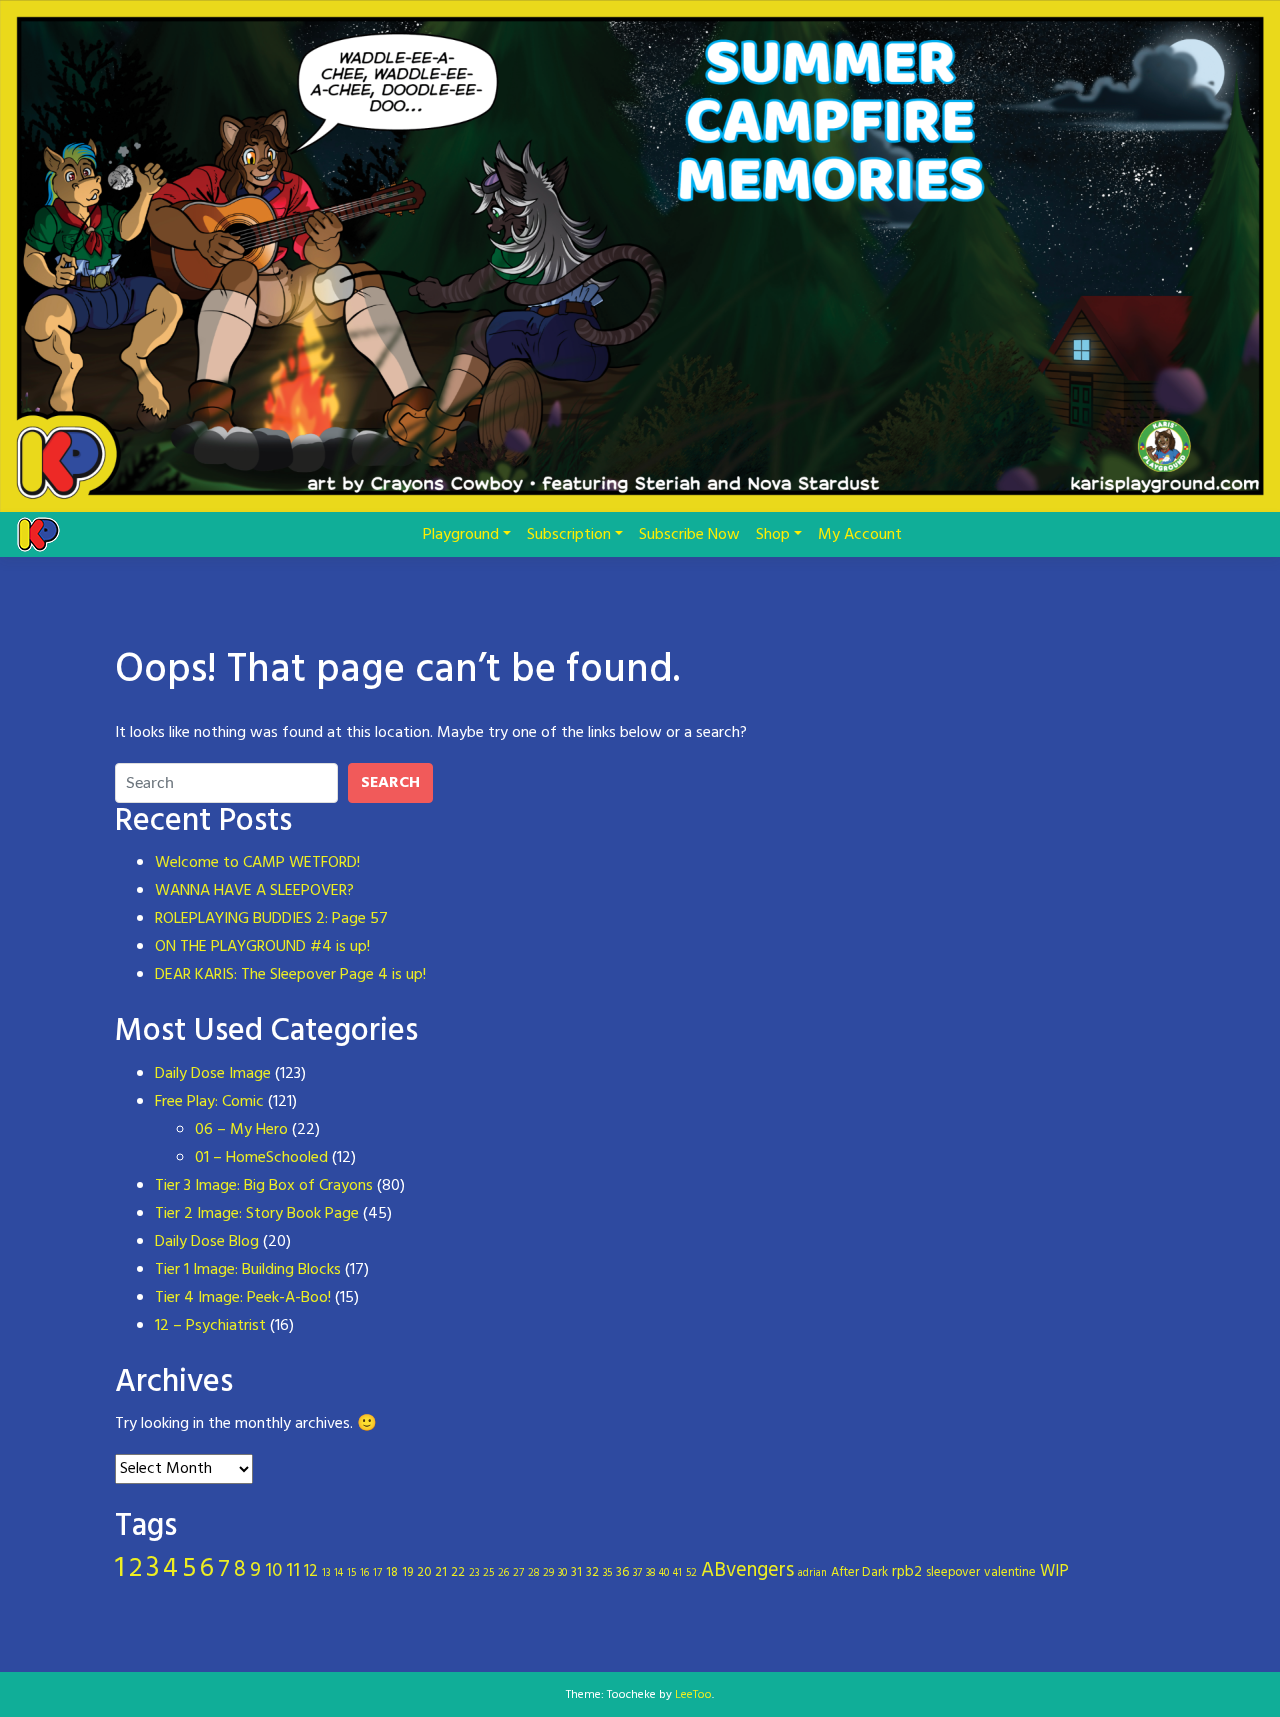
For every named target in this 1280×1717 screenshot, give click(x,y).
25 (488, 1573)
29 (548, 1573)
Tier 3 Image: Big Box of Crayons (264, 1186)
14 (338, 1573)
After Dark (859, 1572)
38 (650, 1573)
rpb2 (907, 1572)
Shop (773, 535)
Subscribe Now (689, 535)
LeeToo (693, 1695)
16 (364, 1573)
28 (533, 1573)
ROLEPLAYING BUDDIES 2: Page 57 (271, 919)
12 (311, 1572)
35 (607, 1573)
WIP (1054, 1572)
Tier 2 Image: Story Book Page (257, 1214)
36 (622, 1572)
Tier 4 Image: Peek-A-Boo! (243, 1298)
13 (326, 1573)
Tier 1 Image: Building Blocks (248, 1270)
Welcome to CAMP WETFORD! (257, 863)
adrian (812, 1573)
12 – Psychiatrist (210, 1326)
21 (441, 1572)
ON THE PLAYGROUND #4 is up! (262, 947)
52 (691, 1573)
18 (392, 1572)
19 (407, 1572)
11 (293, 1571)
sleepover (953, 1572)
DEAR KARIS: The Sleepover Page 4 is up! (290, 975)
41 (677, 1573)
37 (637, 1573)
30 (562, 1573)
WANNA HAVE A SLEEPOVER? (254, 891)
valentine (1010, 1572)
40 (664, 1573)
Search (390, 783)
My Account (860, 535)
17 (377, 1573)
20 (424, 1572)
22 (458, 1572)
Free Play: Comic (209, 1102)
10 (273, 1571)
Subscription (569, 535)
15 (351, 1573)
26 (503, 1573)
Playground (461, 535)
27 (518, 1573)
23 (474, 1573)
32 (592, 1572)
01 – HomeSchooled (261, 1158)
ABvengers (747, 1571)
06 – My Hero (241, 1130)
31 (576, 1572)
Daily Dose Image (213, 1074)
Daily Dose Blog (207, 1242)
